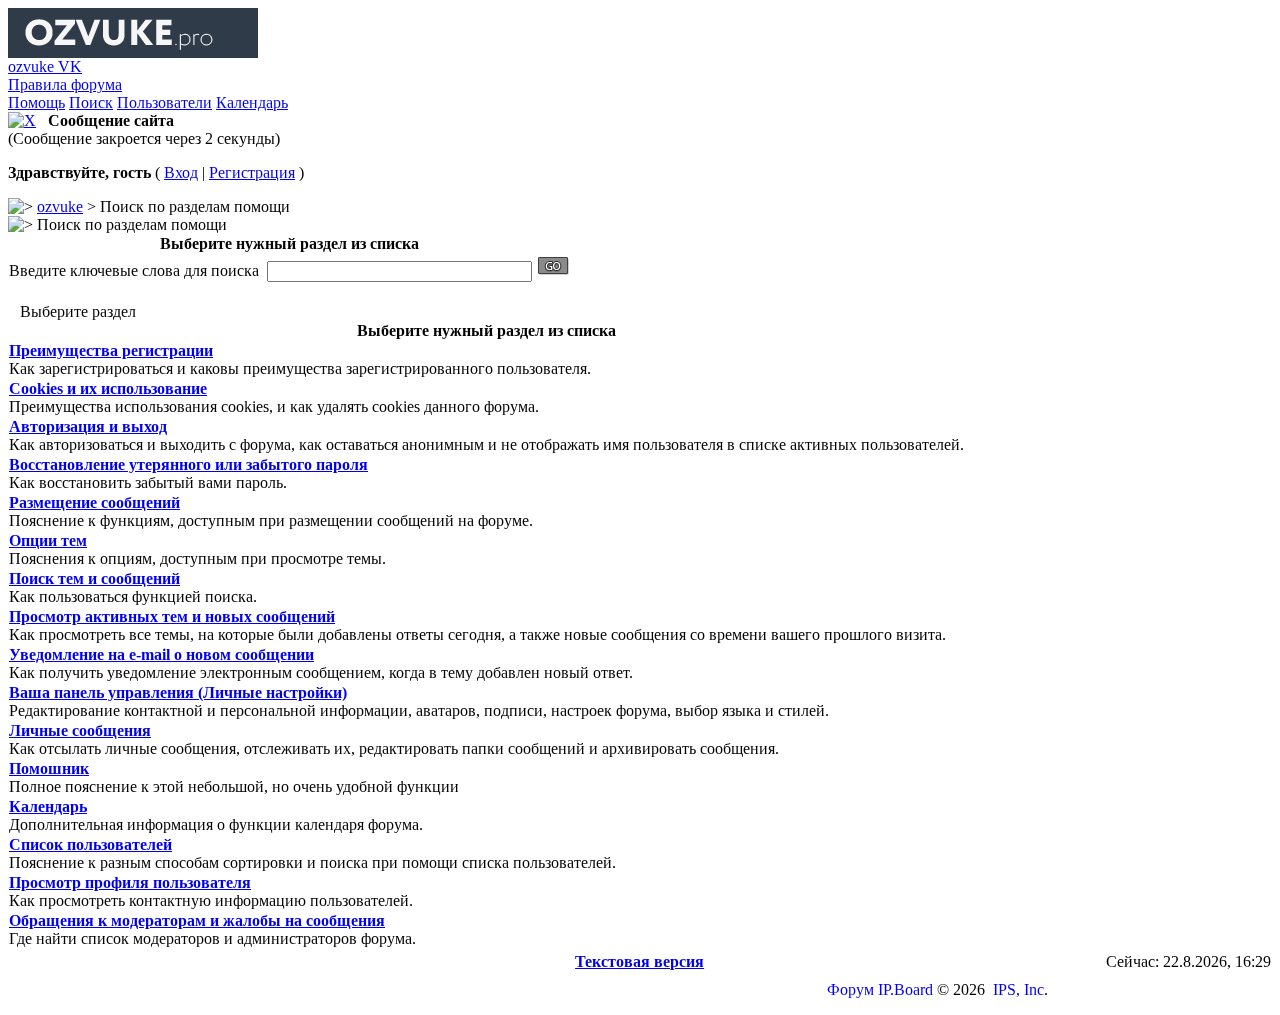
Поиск (91, 102)
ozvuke (60, 206)
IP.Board (905, 989)
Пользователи (164, 102)
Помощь (36, 102)
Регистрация (252, 172)
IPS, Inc (1018, 989)
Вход (181, 172)
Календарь (252, 102)
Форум (850, 989)
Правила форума (65, 84)
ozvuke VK (45, 66)
